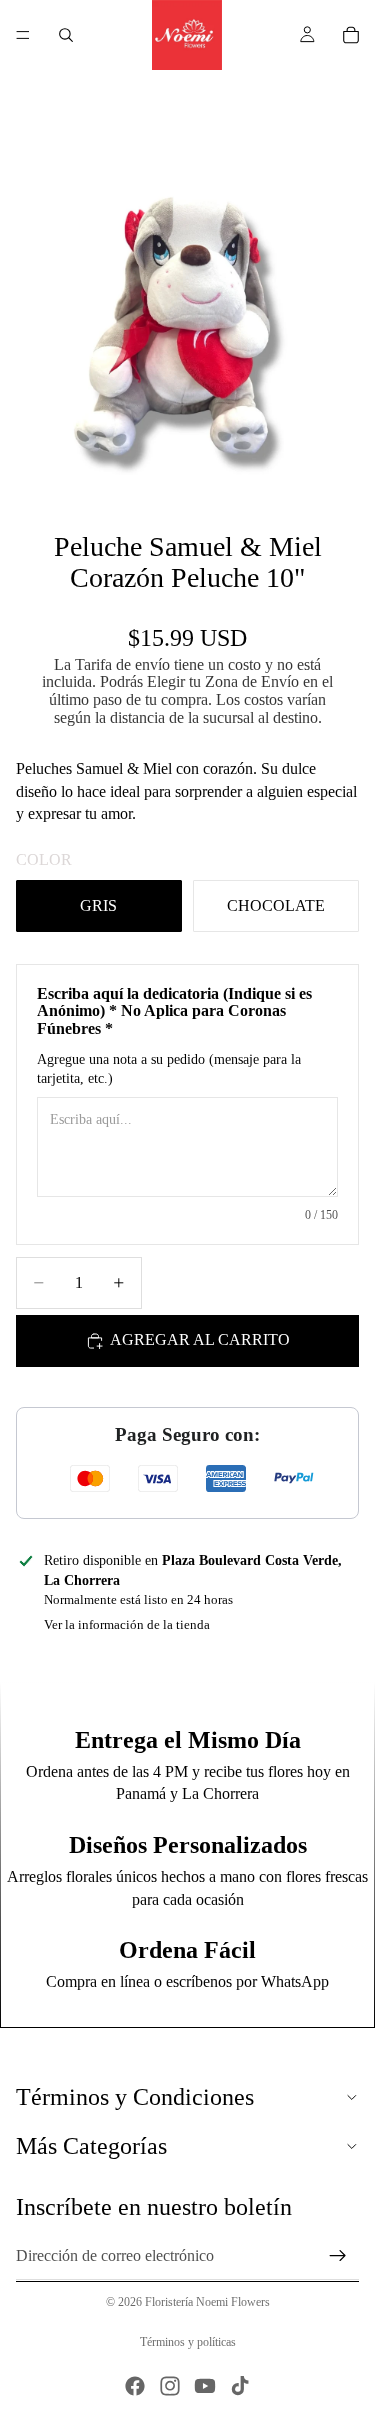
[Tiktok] (240, 2386)
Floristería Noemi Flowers (207, 2302)
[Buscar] (66, 35)
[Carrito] (351, 35)
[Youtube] (205, 2386)
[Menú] (23, 35)
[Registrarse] (338, 2256)
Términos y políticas (188, 2342)
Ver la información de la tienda (127, 1624)
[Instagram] (170, 2386)
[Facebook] (135, 2386)
